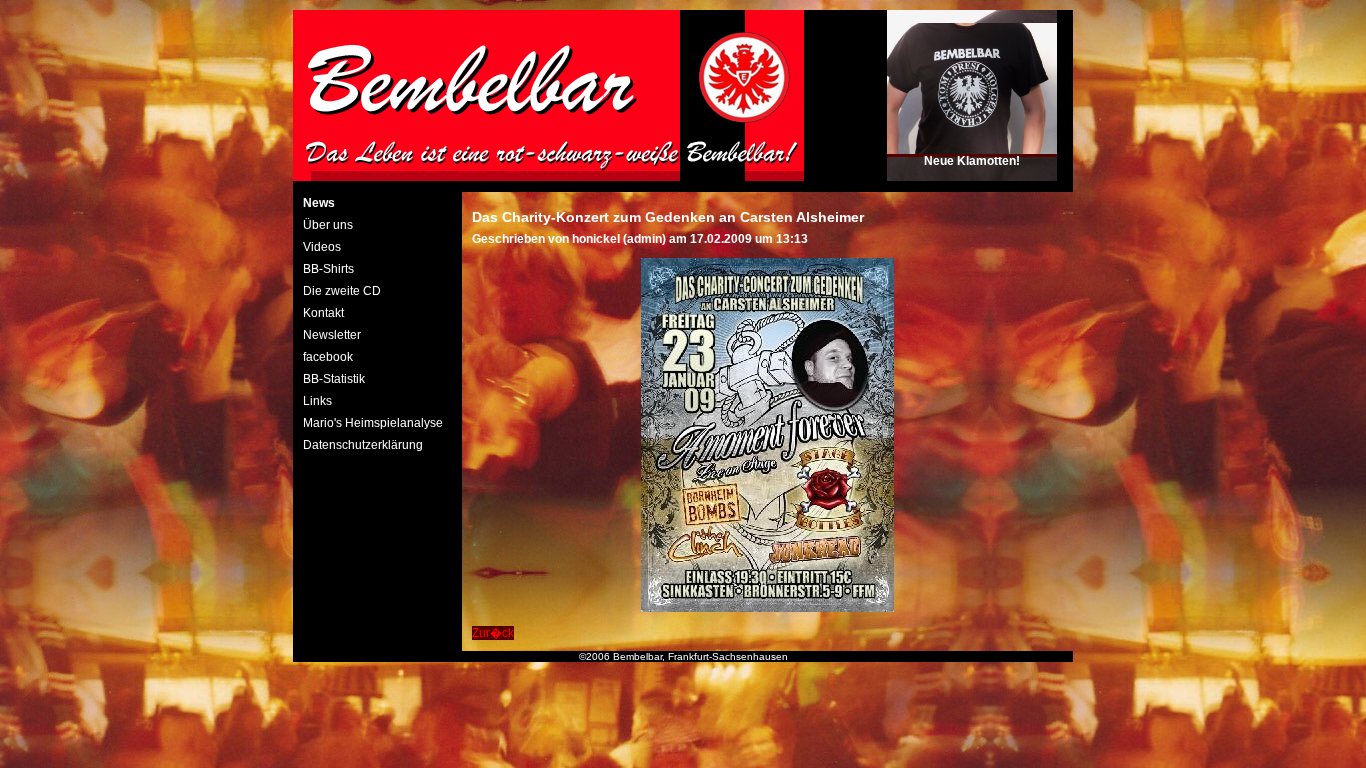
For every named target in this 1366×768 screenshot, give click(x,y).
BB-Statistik (334, 379)
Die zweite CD (342, 291)
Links (317, 401)
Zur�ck (493, 633)
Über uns (328, 225)
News (319, 203)
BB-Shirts (328, 269)
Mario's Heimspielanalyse (373, 423)
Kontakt (323, 313)
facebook (328, 357)
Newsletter (332, 335)
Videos (322, 247)
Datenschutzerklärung (363, 445)
